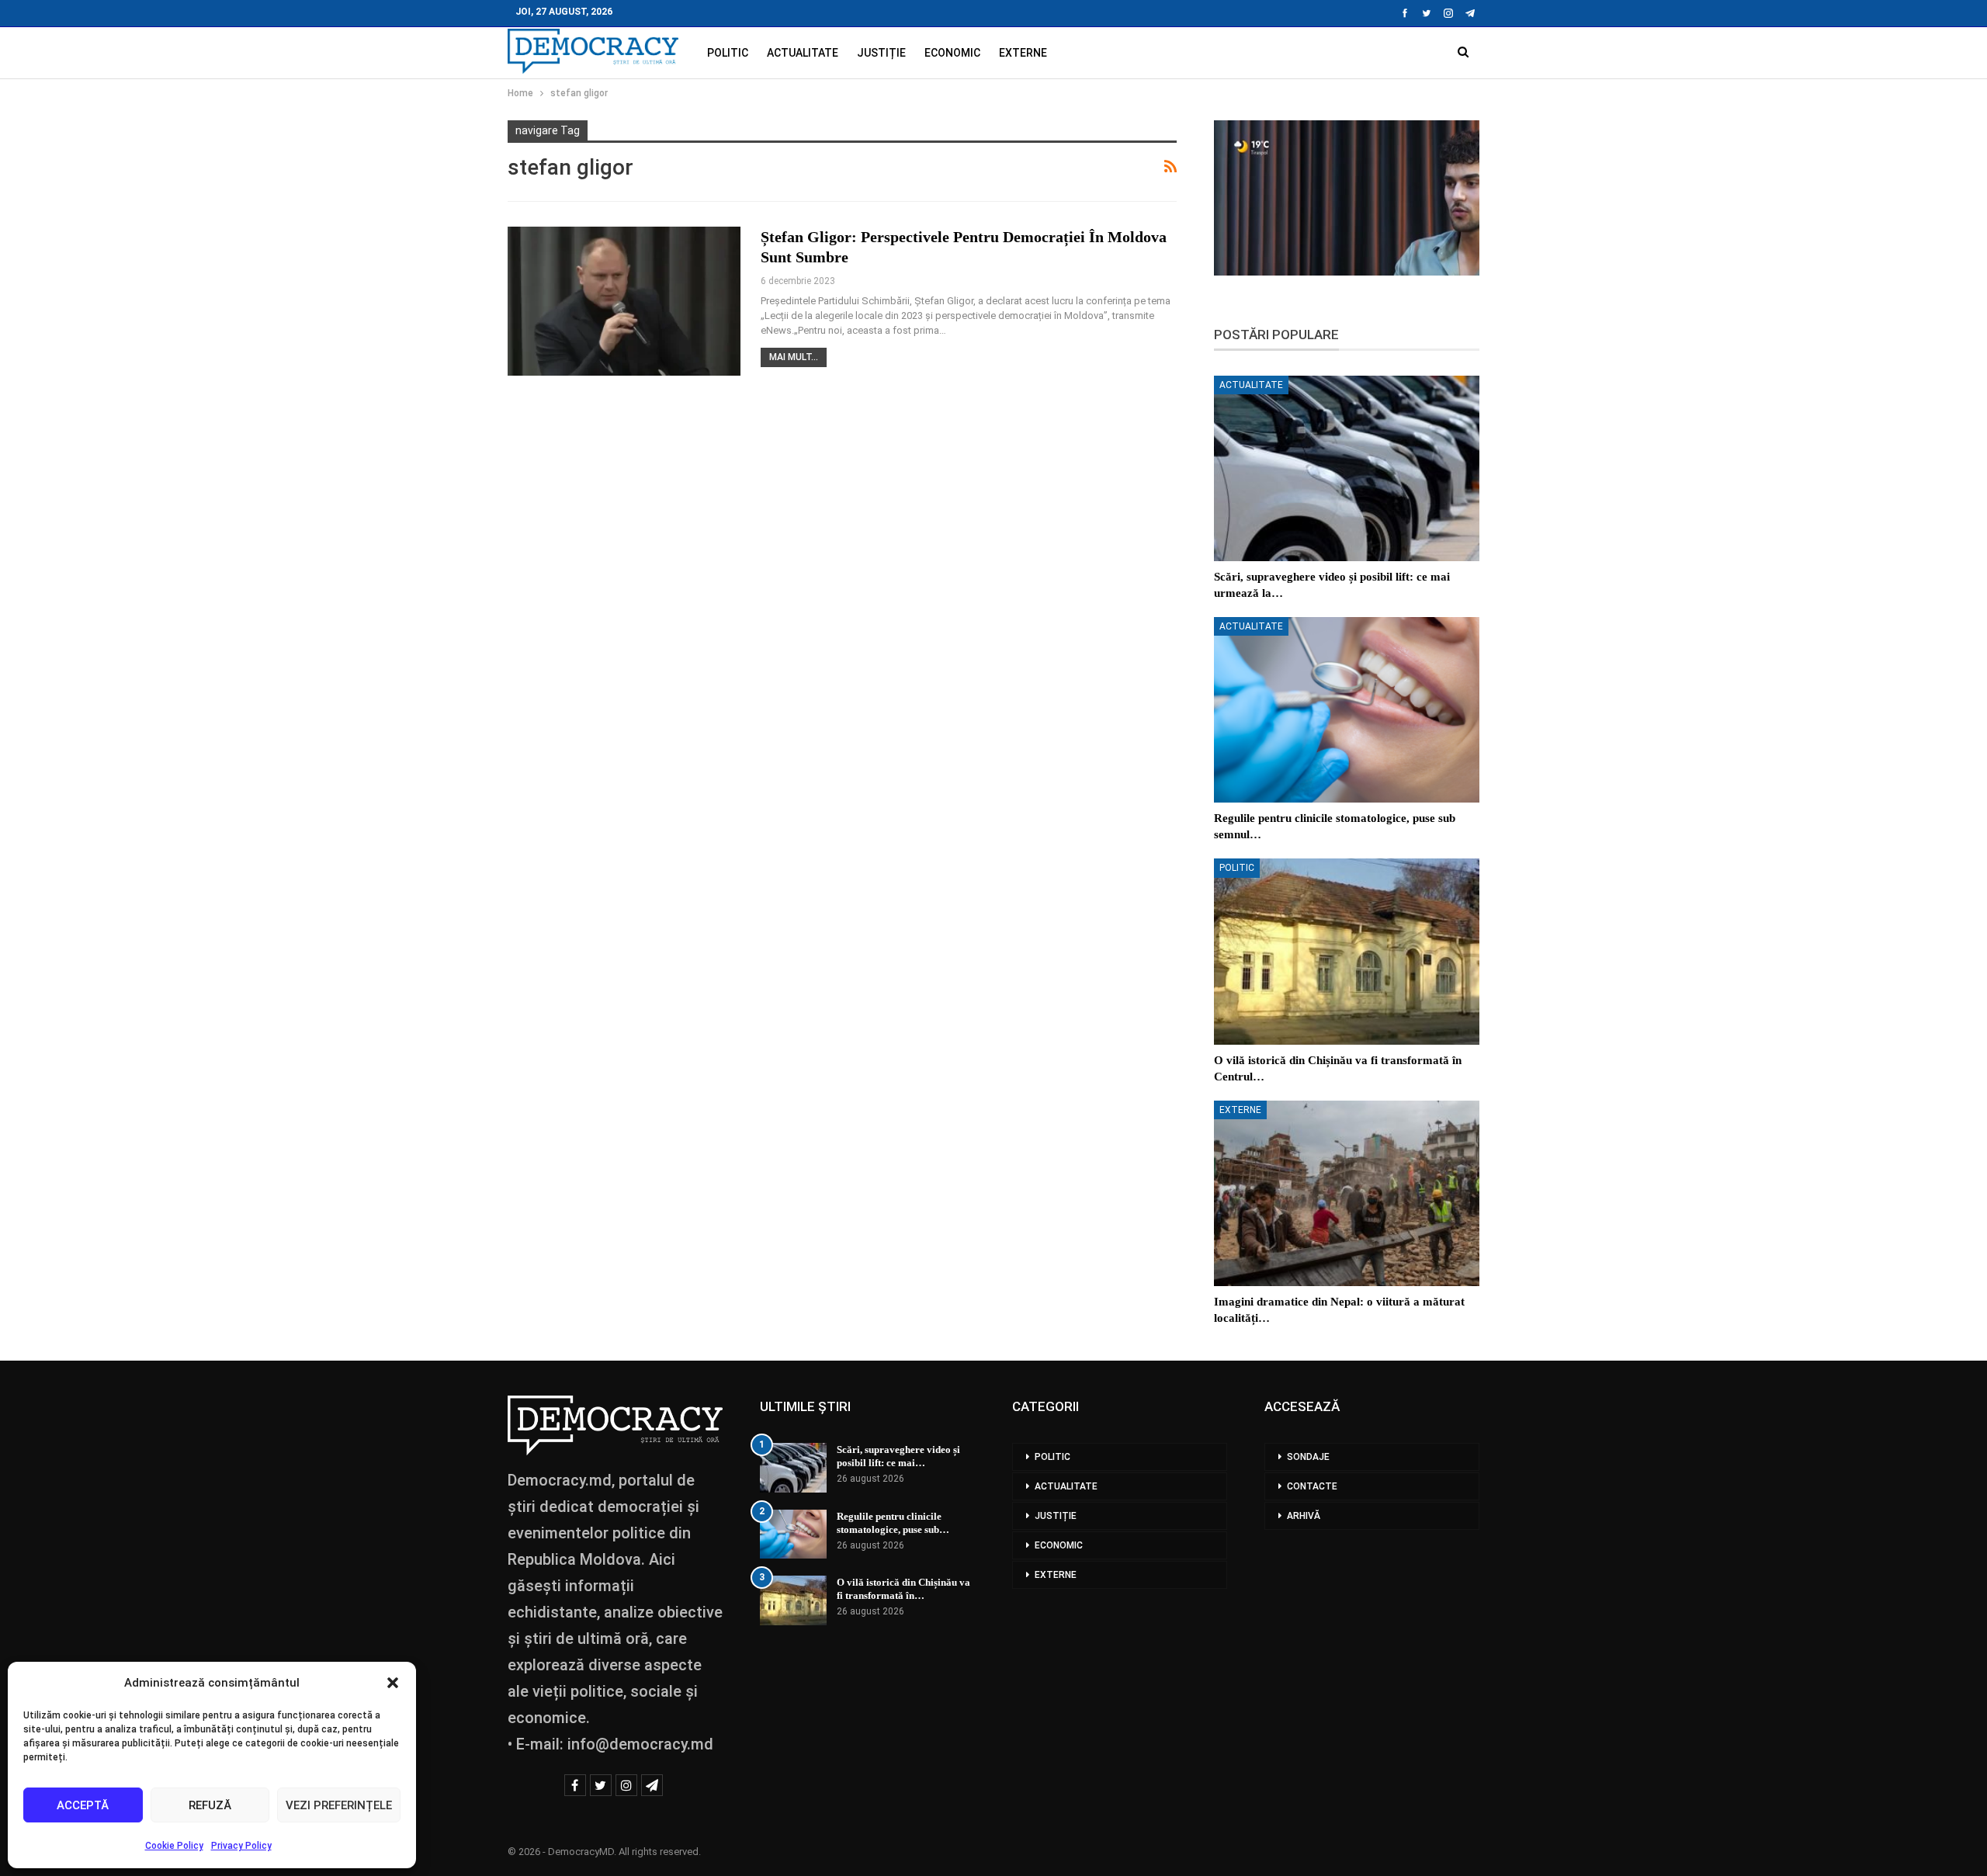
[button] (393, 1683)
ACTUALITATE (803, 53)
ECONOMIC (952, 53)
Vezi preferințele (339, 1805)
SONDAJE (1308, 1457)
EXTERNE (1023, 53)
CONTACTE (1312, 1486)
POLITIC (728, 53)
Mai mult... (794, 357)
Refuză (210, 1805)
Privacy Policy (241, 1846)
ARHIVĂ (1304, 1516)
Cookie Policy (174, 1846)
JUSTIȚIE (881, 53)
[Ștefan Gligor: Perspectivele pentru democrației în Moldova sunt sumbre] (624, 301)
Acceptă (83, 1805)
